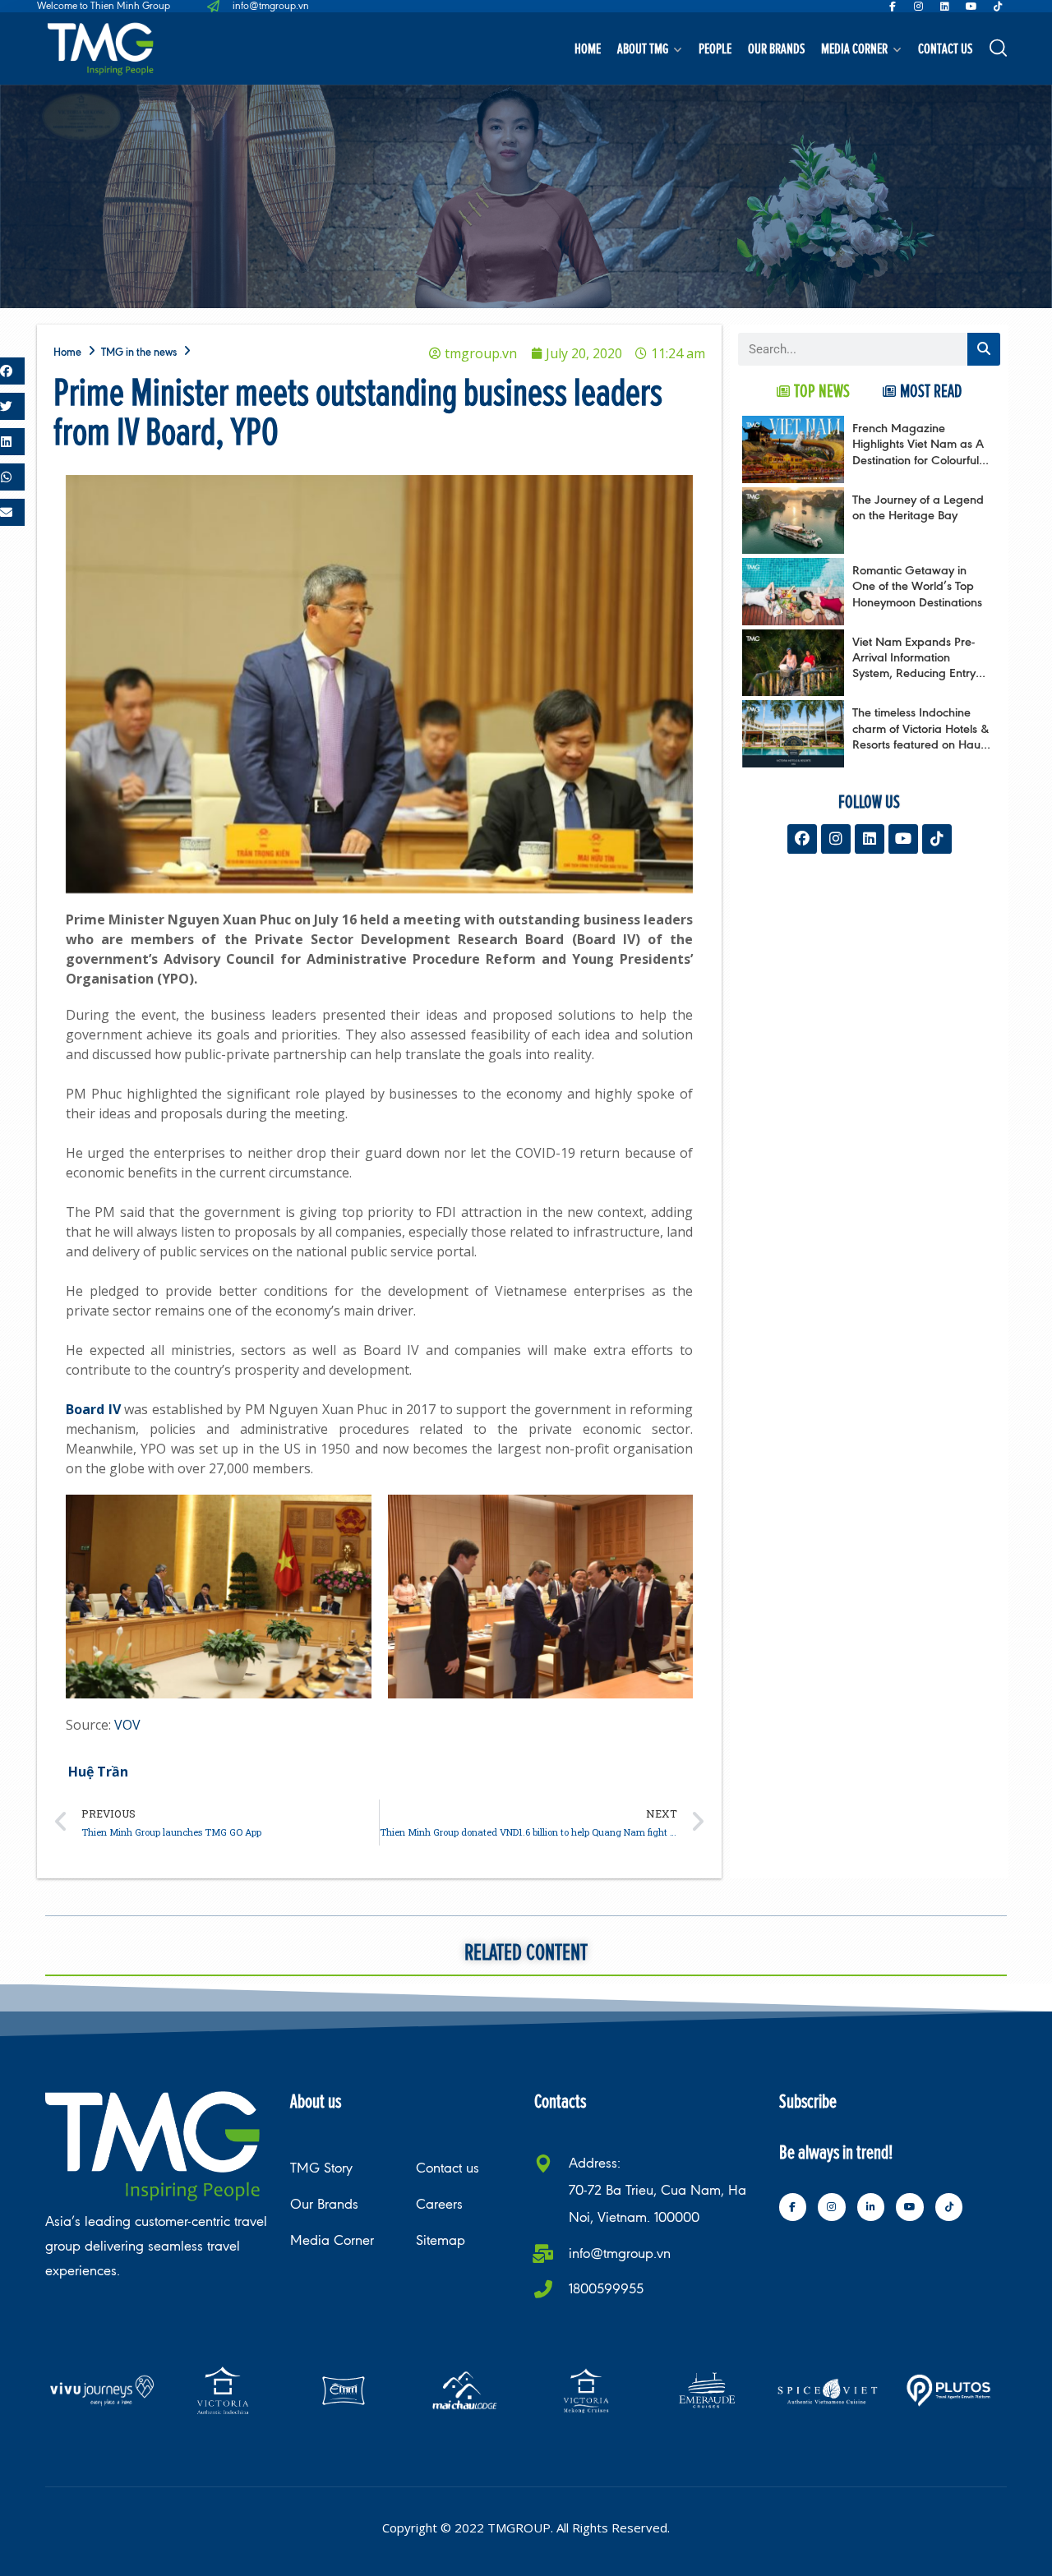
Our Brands (776, 48)
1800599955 (606, 2289)
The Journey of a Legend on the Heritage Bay (918, 507)
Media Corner (854, 48)
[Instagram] (919, 7)
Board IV (93, 1409)
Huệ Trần (98, 1772)
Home (588, 48)
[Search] (984, 349)
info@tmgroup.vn (620, 2253)
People (715, 48)
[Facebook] (802, 839)
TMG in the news (139, 352)
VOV (127, 1725)
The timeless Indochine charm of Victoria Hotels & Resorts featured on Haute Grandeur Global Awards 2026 (921, 744)
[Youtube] (971, 7)
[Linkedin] (945, 7)
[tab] (813, 391)
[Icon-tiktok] (998, 7)
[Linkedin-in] (871, 2207)
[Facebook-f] (893, 7)
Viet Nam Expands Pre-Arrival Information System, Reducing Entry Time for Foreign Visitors (916, 665)
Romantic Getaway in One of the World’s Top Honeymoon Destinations (917, 585)
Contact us (945, 48)
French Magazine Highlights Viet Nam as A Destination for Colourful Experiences (918, 452)
